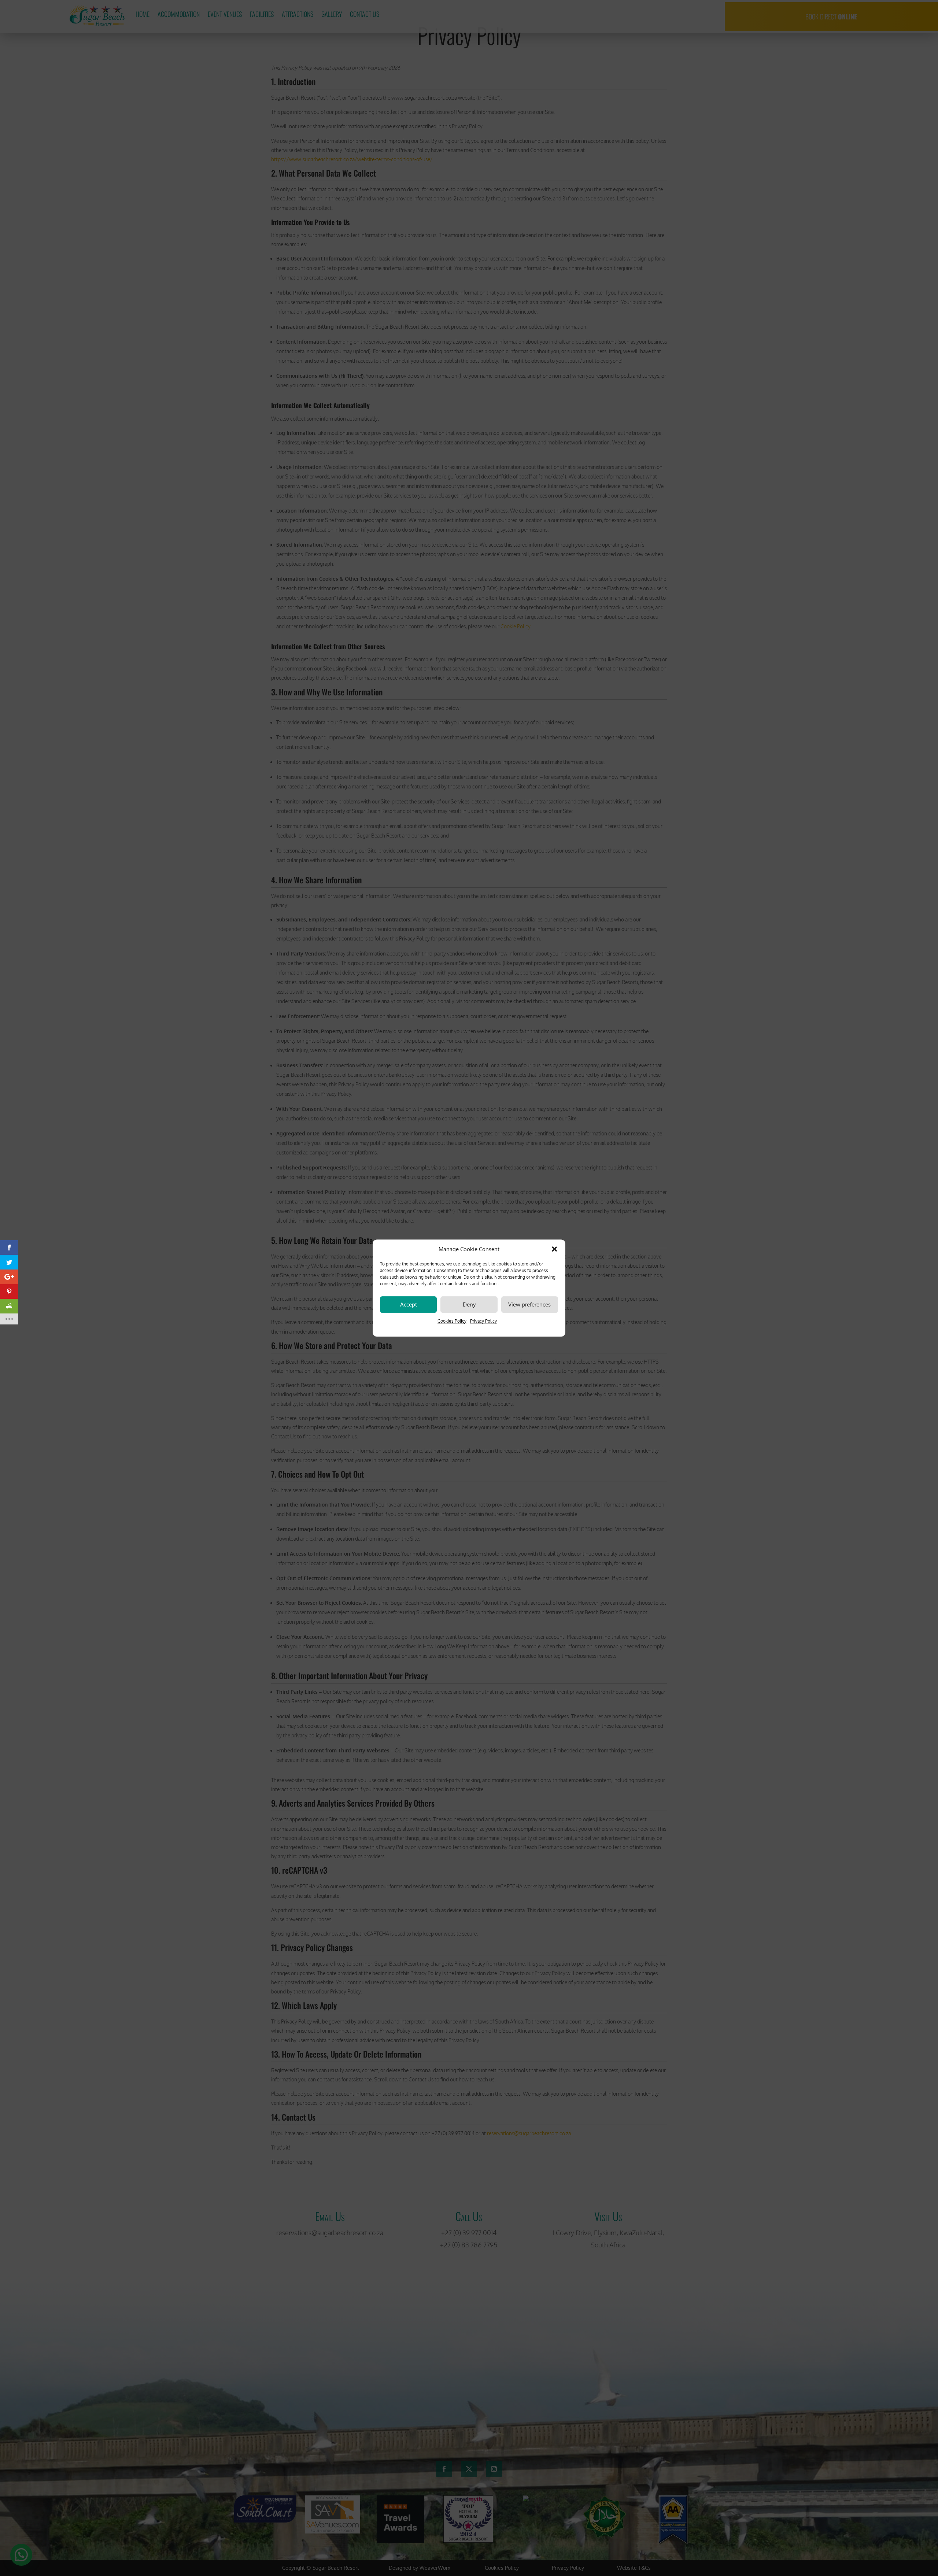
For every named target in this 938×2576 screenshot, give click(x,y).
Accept (409, 1304)
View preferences (529, 1304)
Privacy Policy (483, 1321)
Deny (469, 1304)
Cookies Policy (452, 1321)
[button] (554, 1249)
